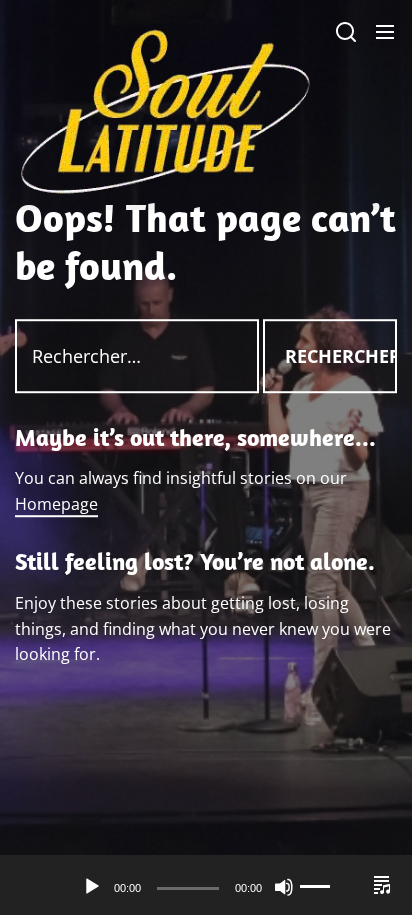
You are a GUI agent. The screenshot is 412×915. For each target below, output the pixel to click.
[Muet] (284, 887)
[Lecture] (92, 887)
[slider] (328, 887)
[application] (206, 887)
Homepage (56, 504)
